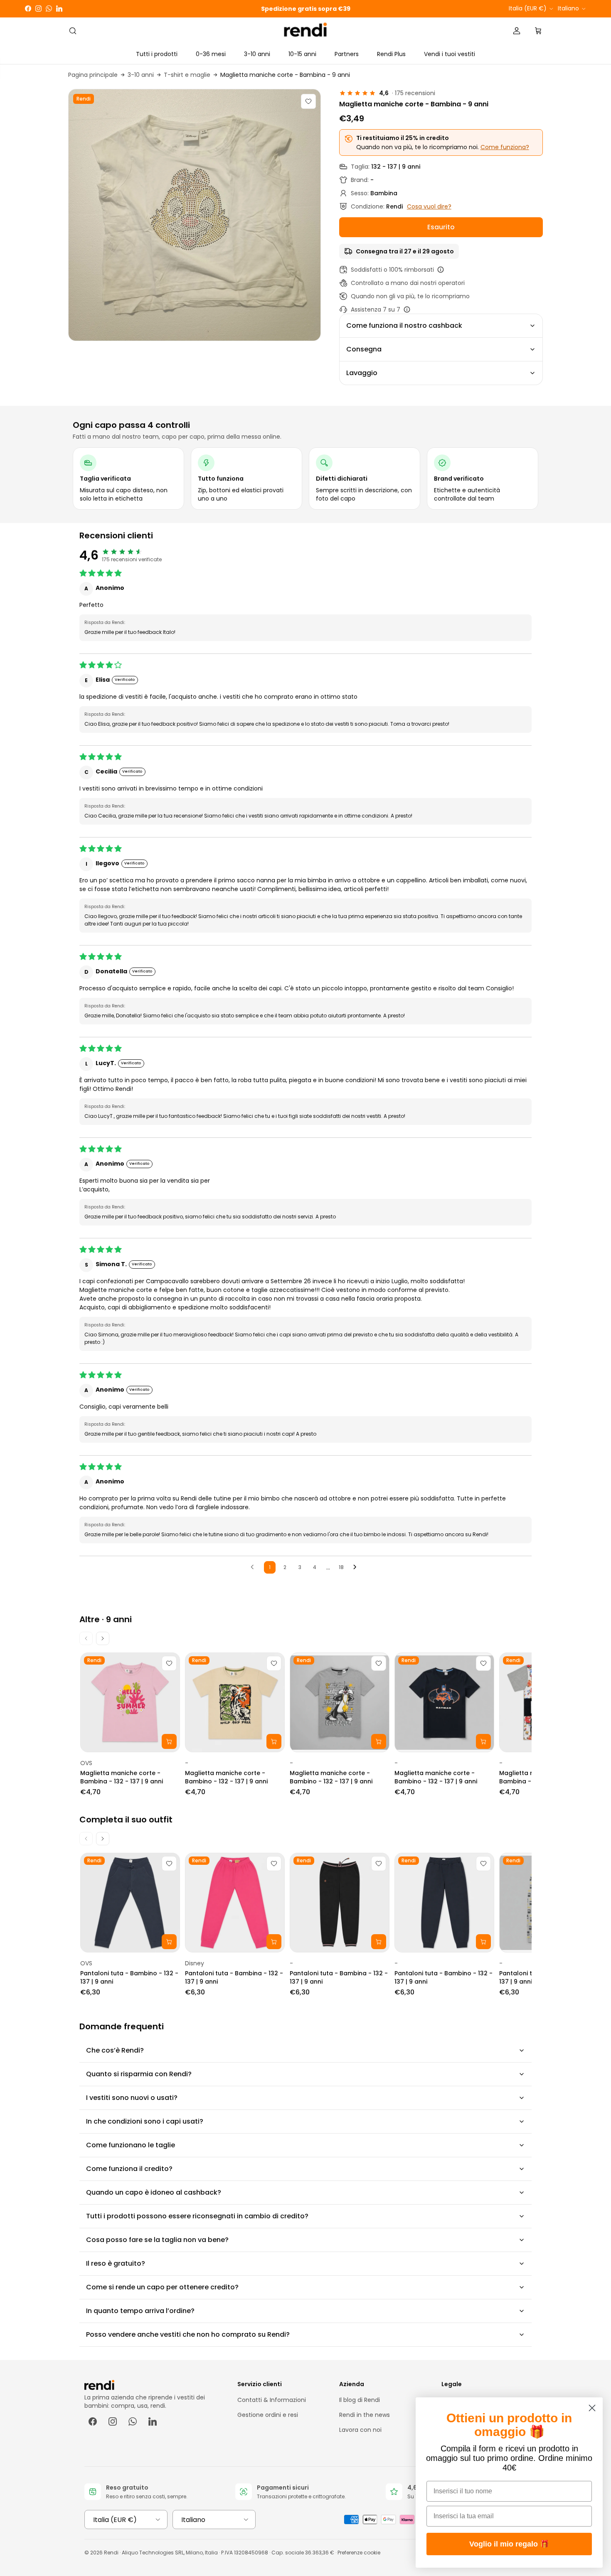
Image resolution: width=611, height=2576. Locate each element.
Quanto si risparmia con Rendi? (139, 2074)
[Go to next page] (357, 1567)
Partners (347, 54)
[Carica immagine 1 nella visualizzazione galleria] (195, 215)
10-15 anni (302, 54)
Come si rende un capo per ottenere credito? (162, 2287)
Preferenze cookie (359, 2553)
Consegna (364, 349)
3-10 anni (257, 54)
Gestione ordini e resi (268, 2415)
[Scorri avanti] (103, 1638)
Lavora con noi (360, 2430)
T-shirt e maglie (187, 75)
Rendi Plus (391, 54)
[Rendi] (306, 31)
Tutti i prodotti (157, 54)
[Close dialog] (592, 2408)
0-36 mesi (211, 54)
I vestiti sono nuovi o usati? (132, 2098)
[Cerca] (73, 31)
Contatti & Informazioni (272, 2400)
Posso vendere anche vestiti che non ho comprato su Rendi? (188, 2334)
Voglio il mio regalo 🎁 (509, 2544)
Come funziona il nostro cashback (404, 325)
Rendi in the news (365, 2415)
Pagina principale (93, 75)
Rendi (111, 2553)
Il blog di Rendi (360, 2400)
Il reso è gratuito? (116, 2263)
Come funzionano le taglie (131, 2145)
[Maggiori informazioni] (441, 270)
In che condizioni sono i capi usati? (145, 2121)
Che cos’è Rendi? (115, 2050)
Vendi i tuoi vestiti (450, 54)
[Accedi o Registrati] (517, 31)
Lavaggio (362, 373)
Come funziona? (505, 147)
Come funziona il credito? (129, 2169)
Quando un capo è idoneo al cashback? (154, 2192)
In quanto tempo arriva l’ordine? (140, 2311)
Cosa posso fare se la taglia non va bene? (157, 2240)
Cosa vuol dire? (429, 206)
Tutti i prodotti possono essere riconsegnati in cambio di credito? (197, 2216)
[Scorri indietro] (86, 1638)
